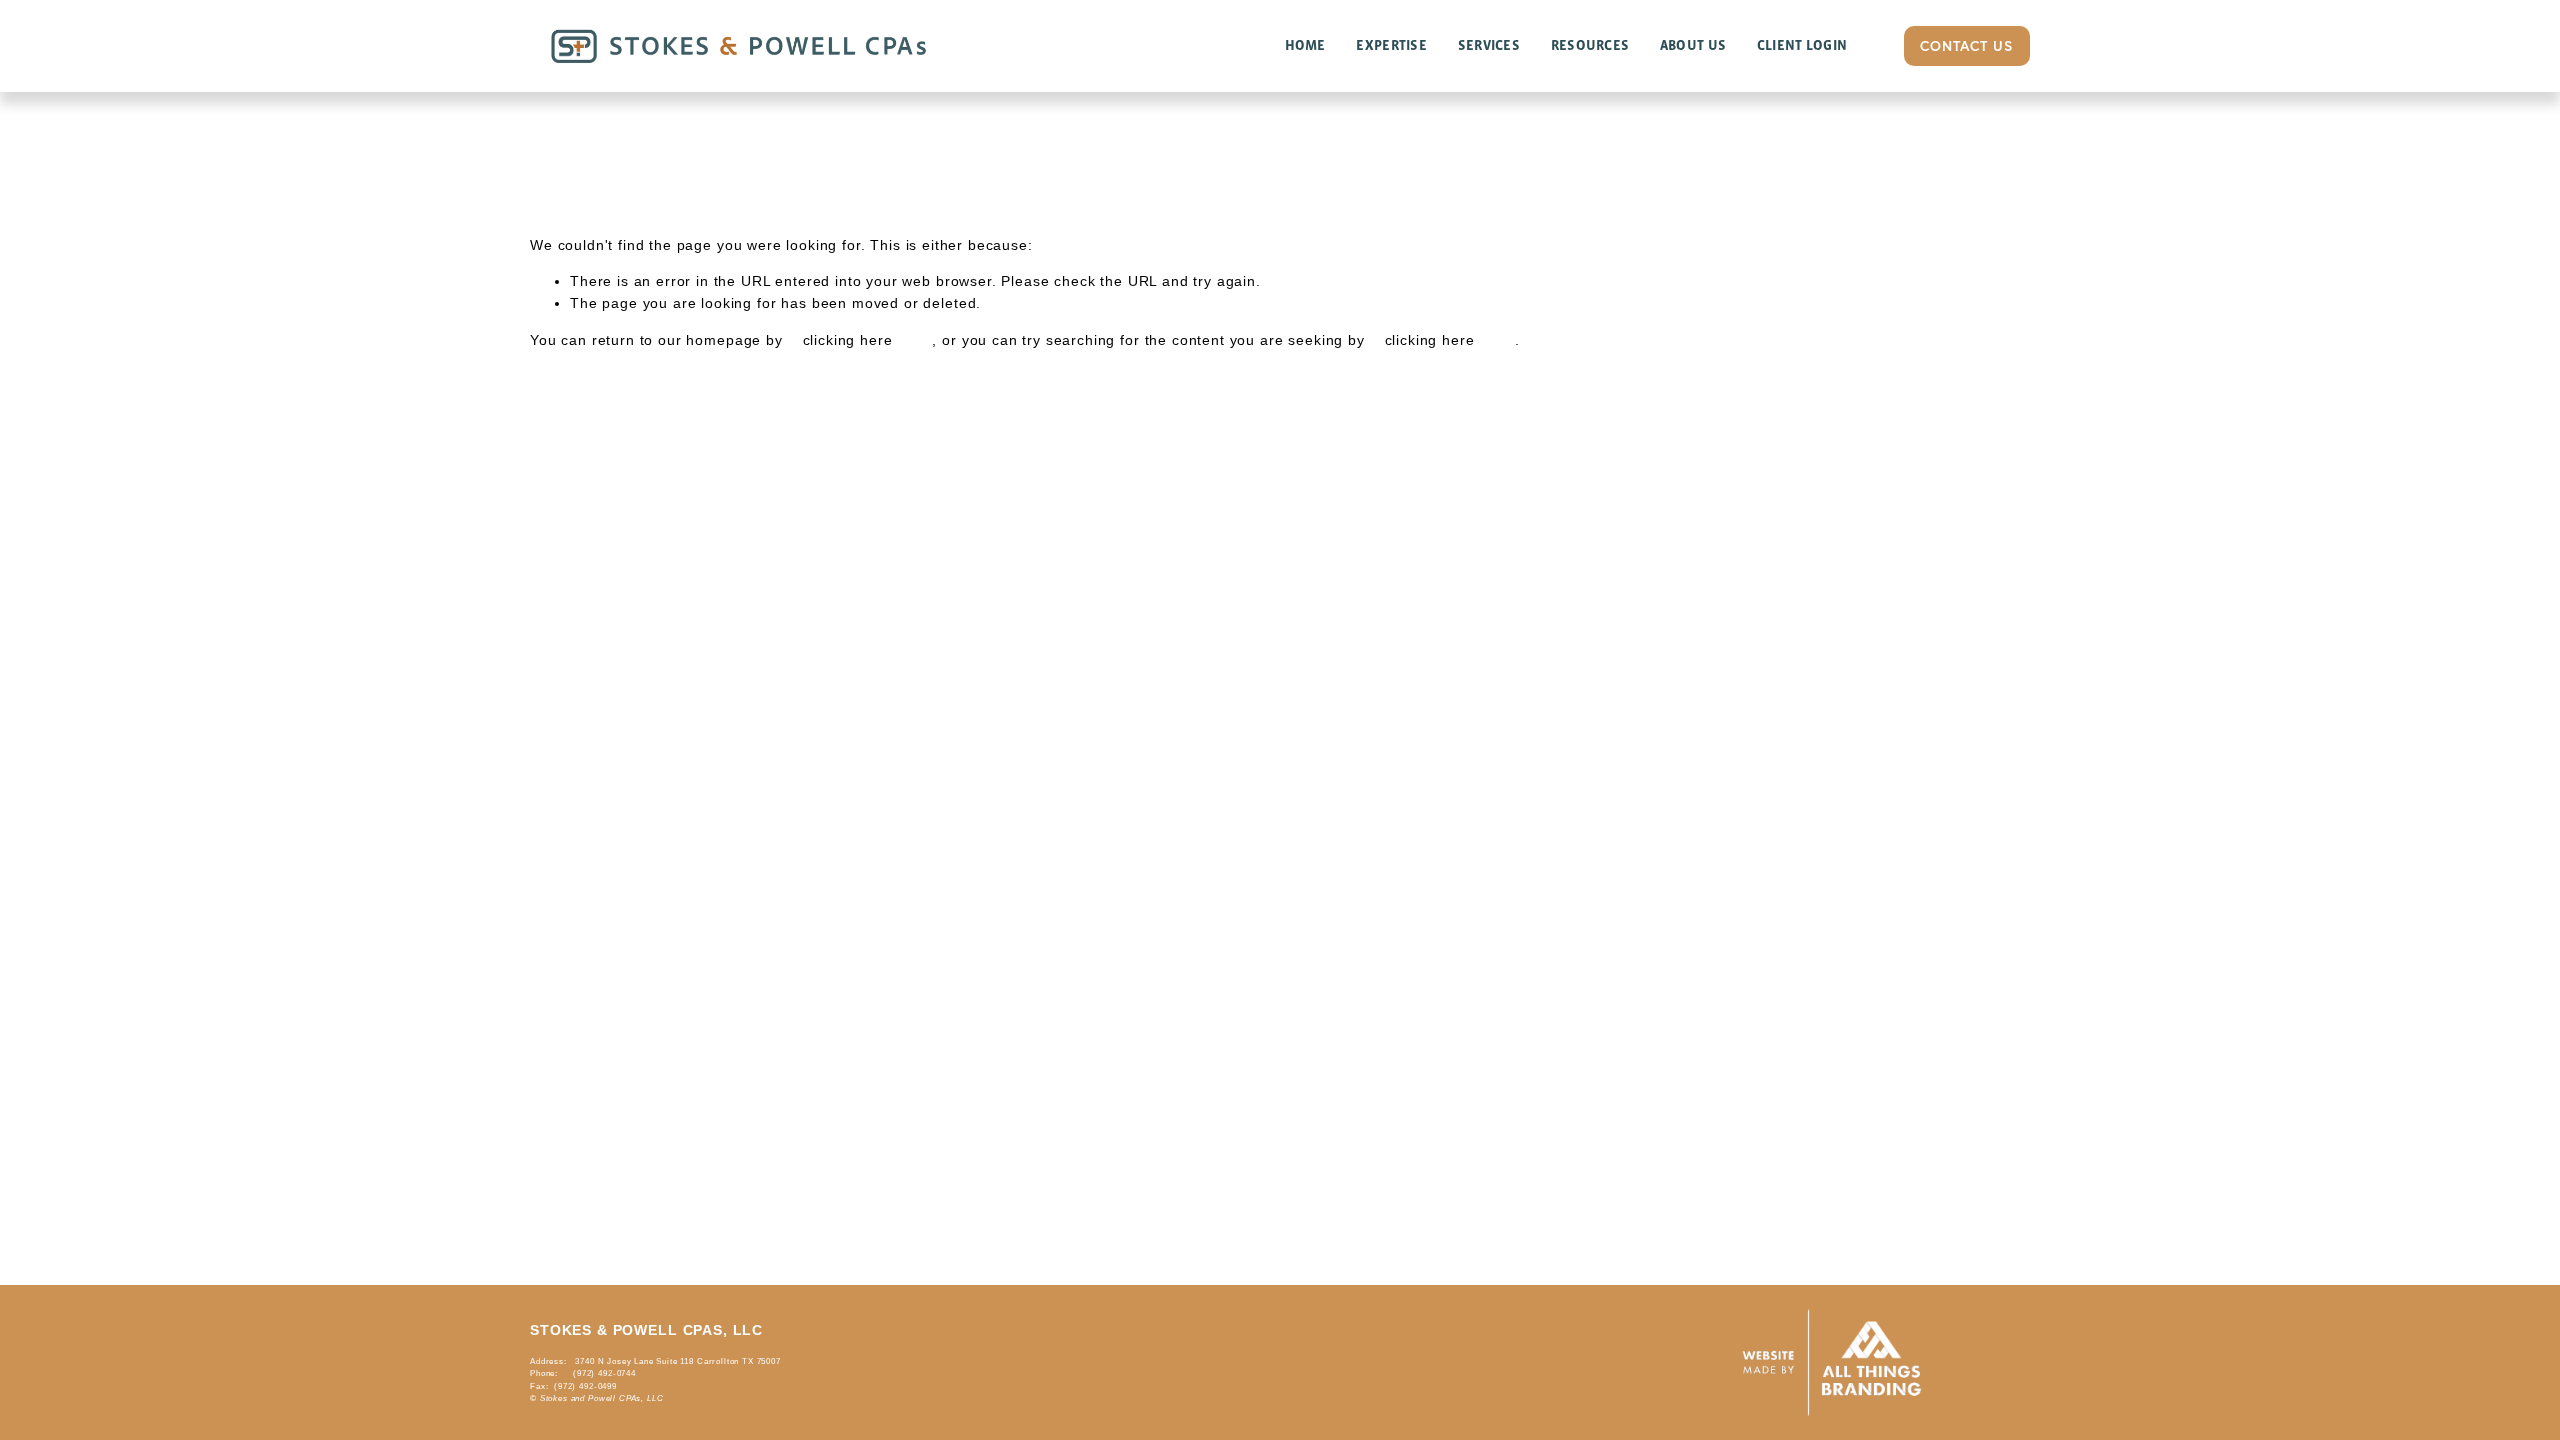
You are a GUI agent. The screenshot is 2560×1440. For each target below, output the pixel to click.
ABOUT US (1693, 45)
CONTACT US (1966, 46)
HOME (1305, 45)
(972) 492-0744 (604, 1373)
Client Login (1802, 45)
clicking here (848, 340)
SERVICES (1489, 45)
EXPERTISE (1391, 45)
